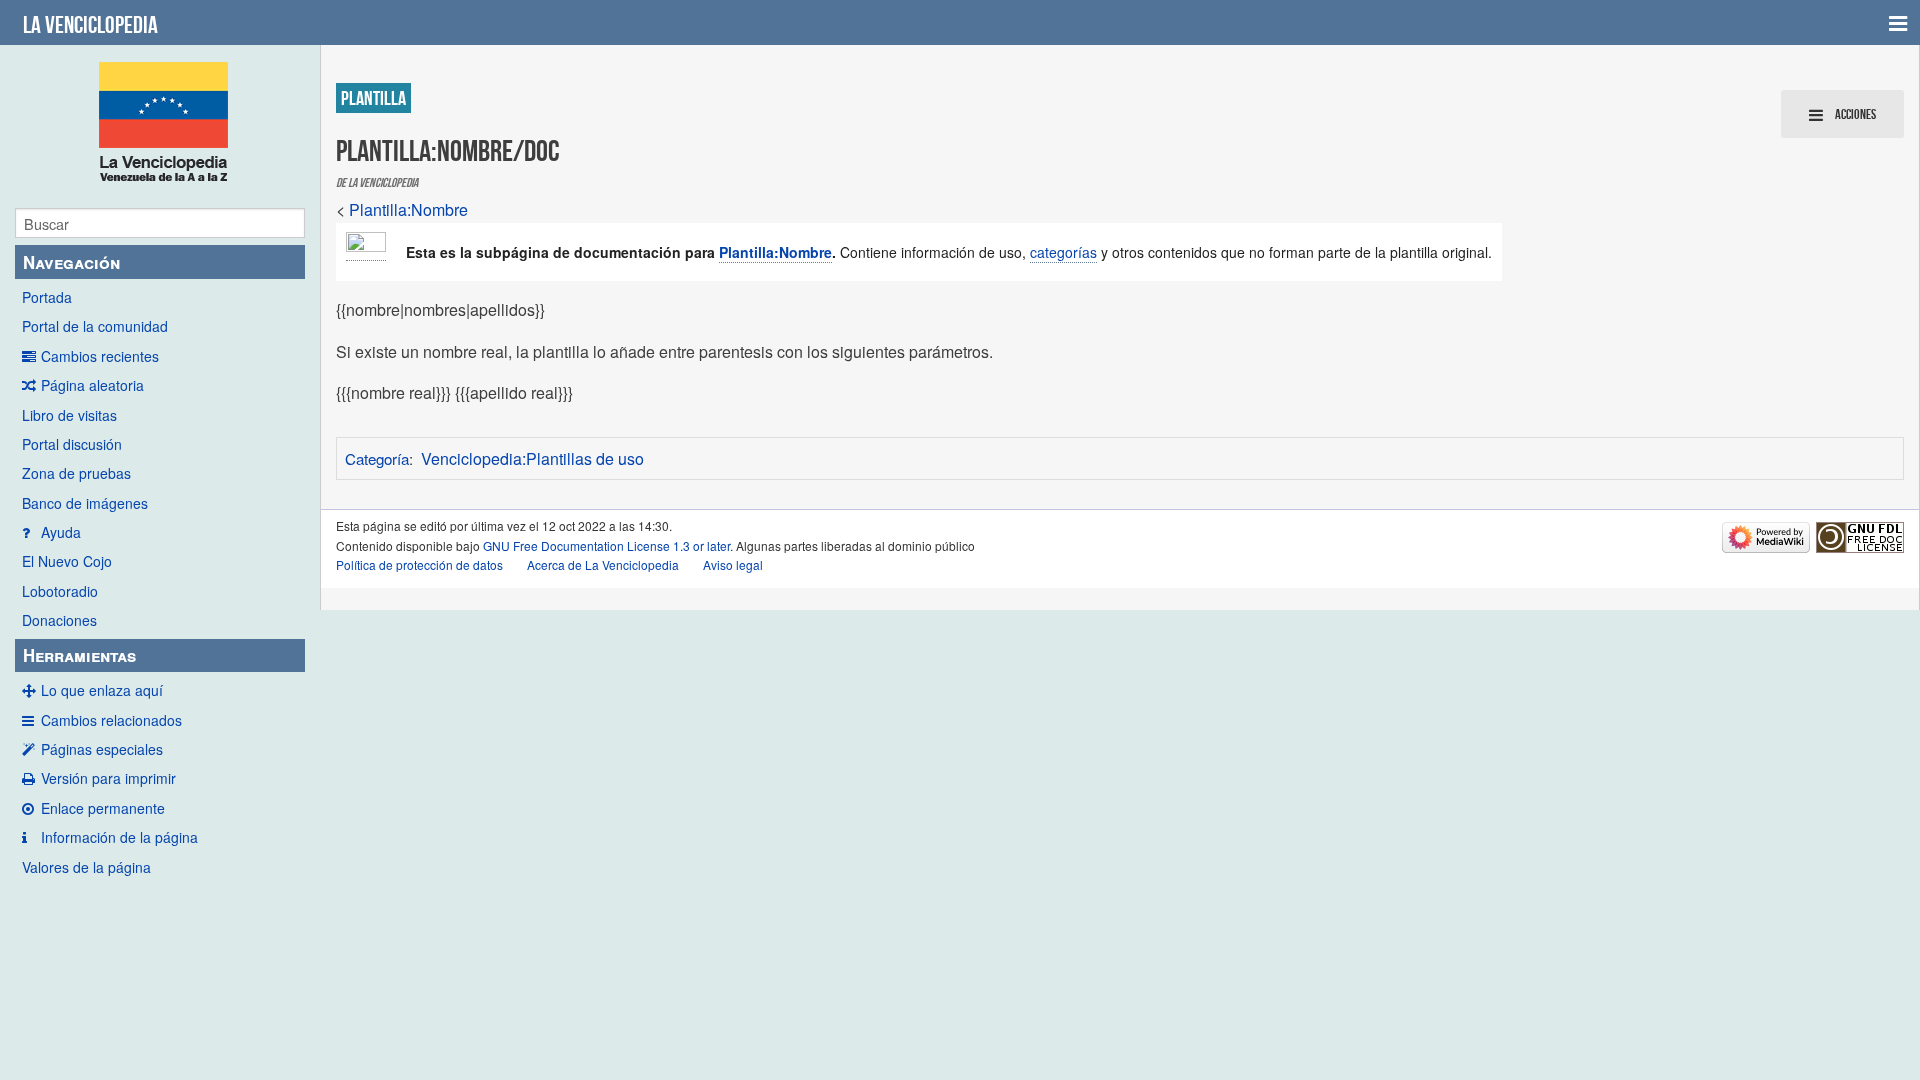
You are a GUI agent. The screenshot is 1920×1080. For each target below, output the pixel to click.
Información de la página (119, 837)
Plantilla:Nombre (408, 209)
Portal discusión (72, 444)
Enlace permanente (103, 808)
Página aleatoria (92, 385)
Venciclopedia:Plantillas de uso (532, 458)
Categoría (377, 458)
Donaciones (59, 620)
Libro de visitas (69, 415)
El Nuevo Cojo (67, 561)
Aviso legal (733, 564)
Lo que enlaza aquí (102, 690)
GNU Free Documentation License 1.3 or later (606, 545)
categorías (1063, 252)
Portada (47, 297)
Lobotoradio (60, 591)
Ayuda (61, 532)
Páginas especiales (102, 749)
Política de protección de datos (419, 564)
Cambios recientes (100, 356)
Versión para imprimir (108, 778)
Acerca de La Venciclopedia (603, 564)
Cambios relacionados (111, 720)
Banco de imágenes (85, 503)
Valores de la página (86, 867)
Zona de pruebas (76, 473)
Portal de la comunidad (95, 326)
